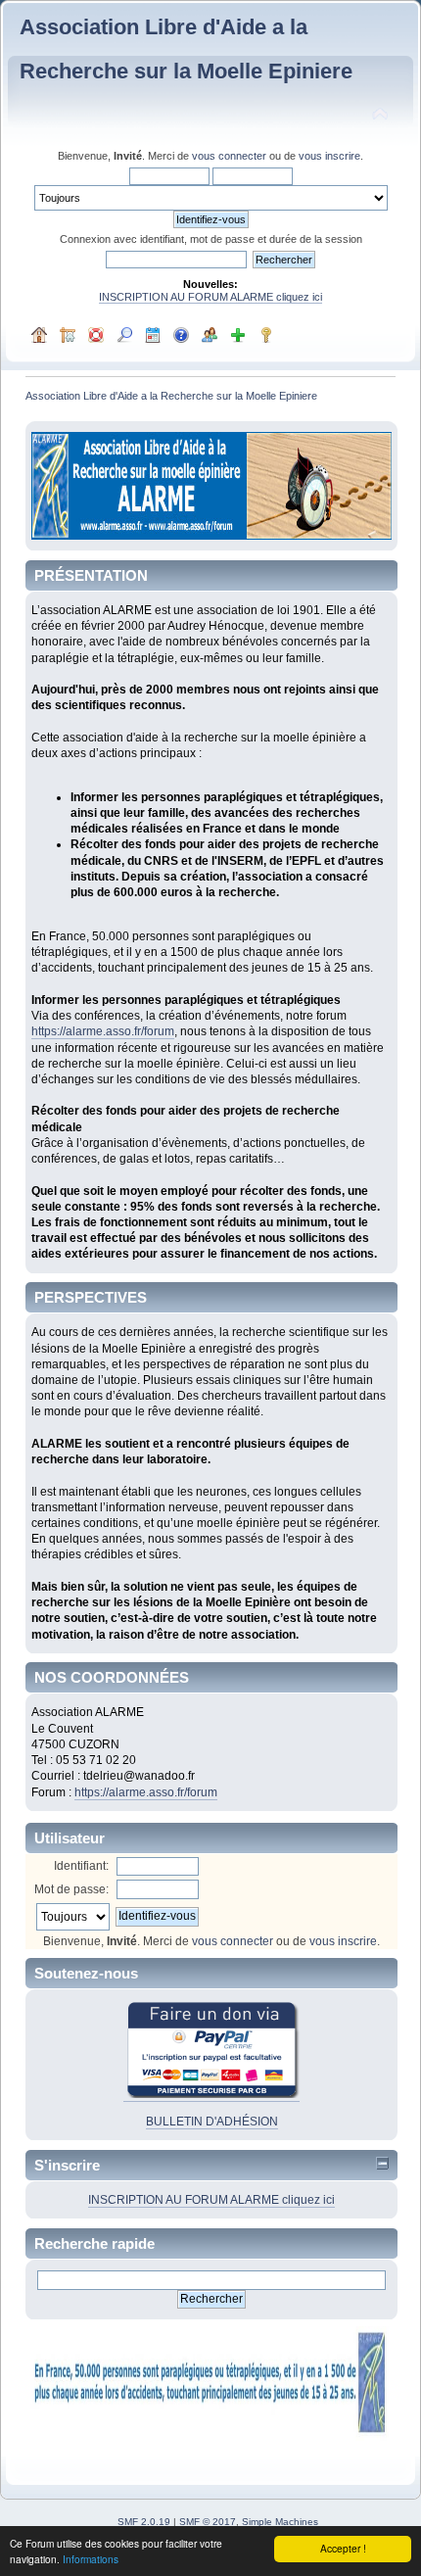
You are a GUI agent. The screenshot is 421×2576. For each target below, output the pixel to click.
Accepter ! (343, 2548)
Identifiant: (81, 1866)
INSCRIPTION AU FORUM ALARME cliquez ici (210, 297)
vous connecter (229, 156)
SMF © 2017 (208, 2522)
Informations (91, 2559)
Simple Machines (280, 2522)
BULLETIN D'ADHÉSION (212, 2122)
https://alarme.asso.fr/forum (103, 1031)
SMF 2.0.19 (144, 2522)
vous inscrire (329, 156)
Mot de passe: (71, 1889)
